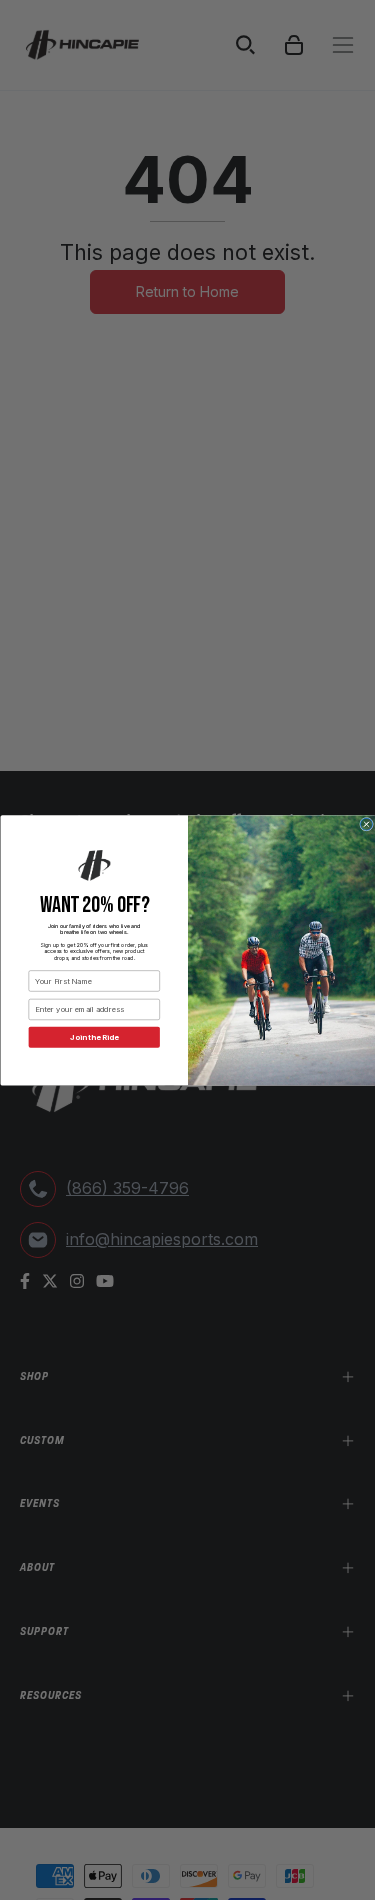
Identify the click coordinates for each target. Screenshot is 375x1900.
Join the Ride (94, 1036)
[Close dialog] (366, 824)
